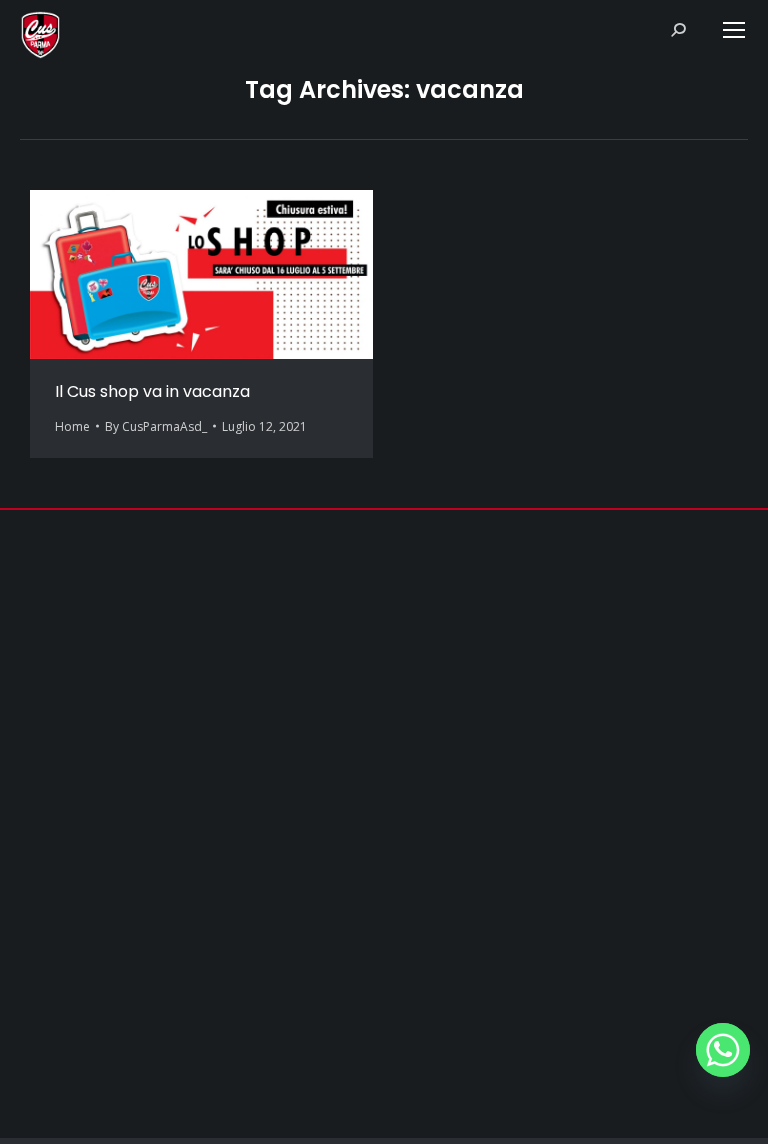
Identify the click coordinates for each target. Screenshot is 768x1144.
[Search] (678, 30)
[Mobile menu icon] (734, 30)
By (156, 426)
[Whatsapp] (723, 1050)
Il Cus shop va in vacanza (152, 391)
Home (72, 426)
